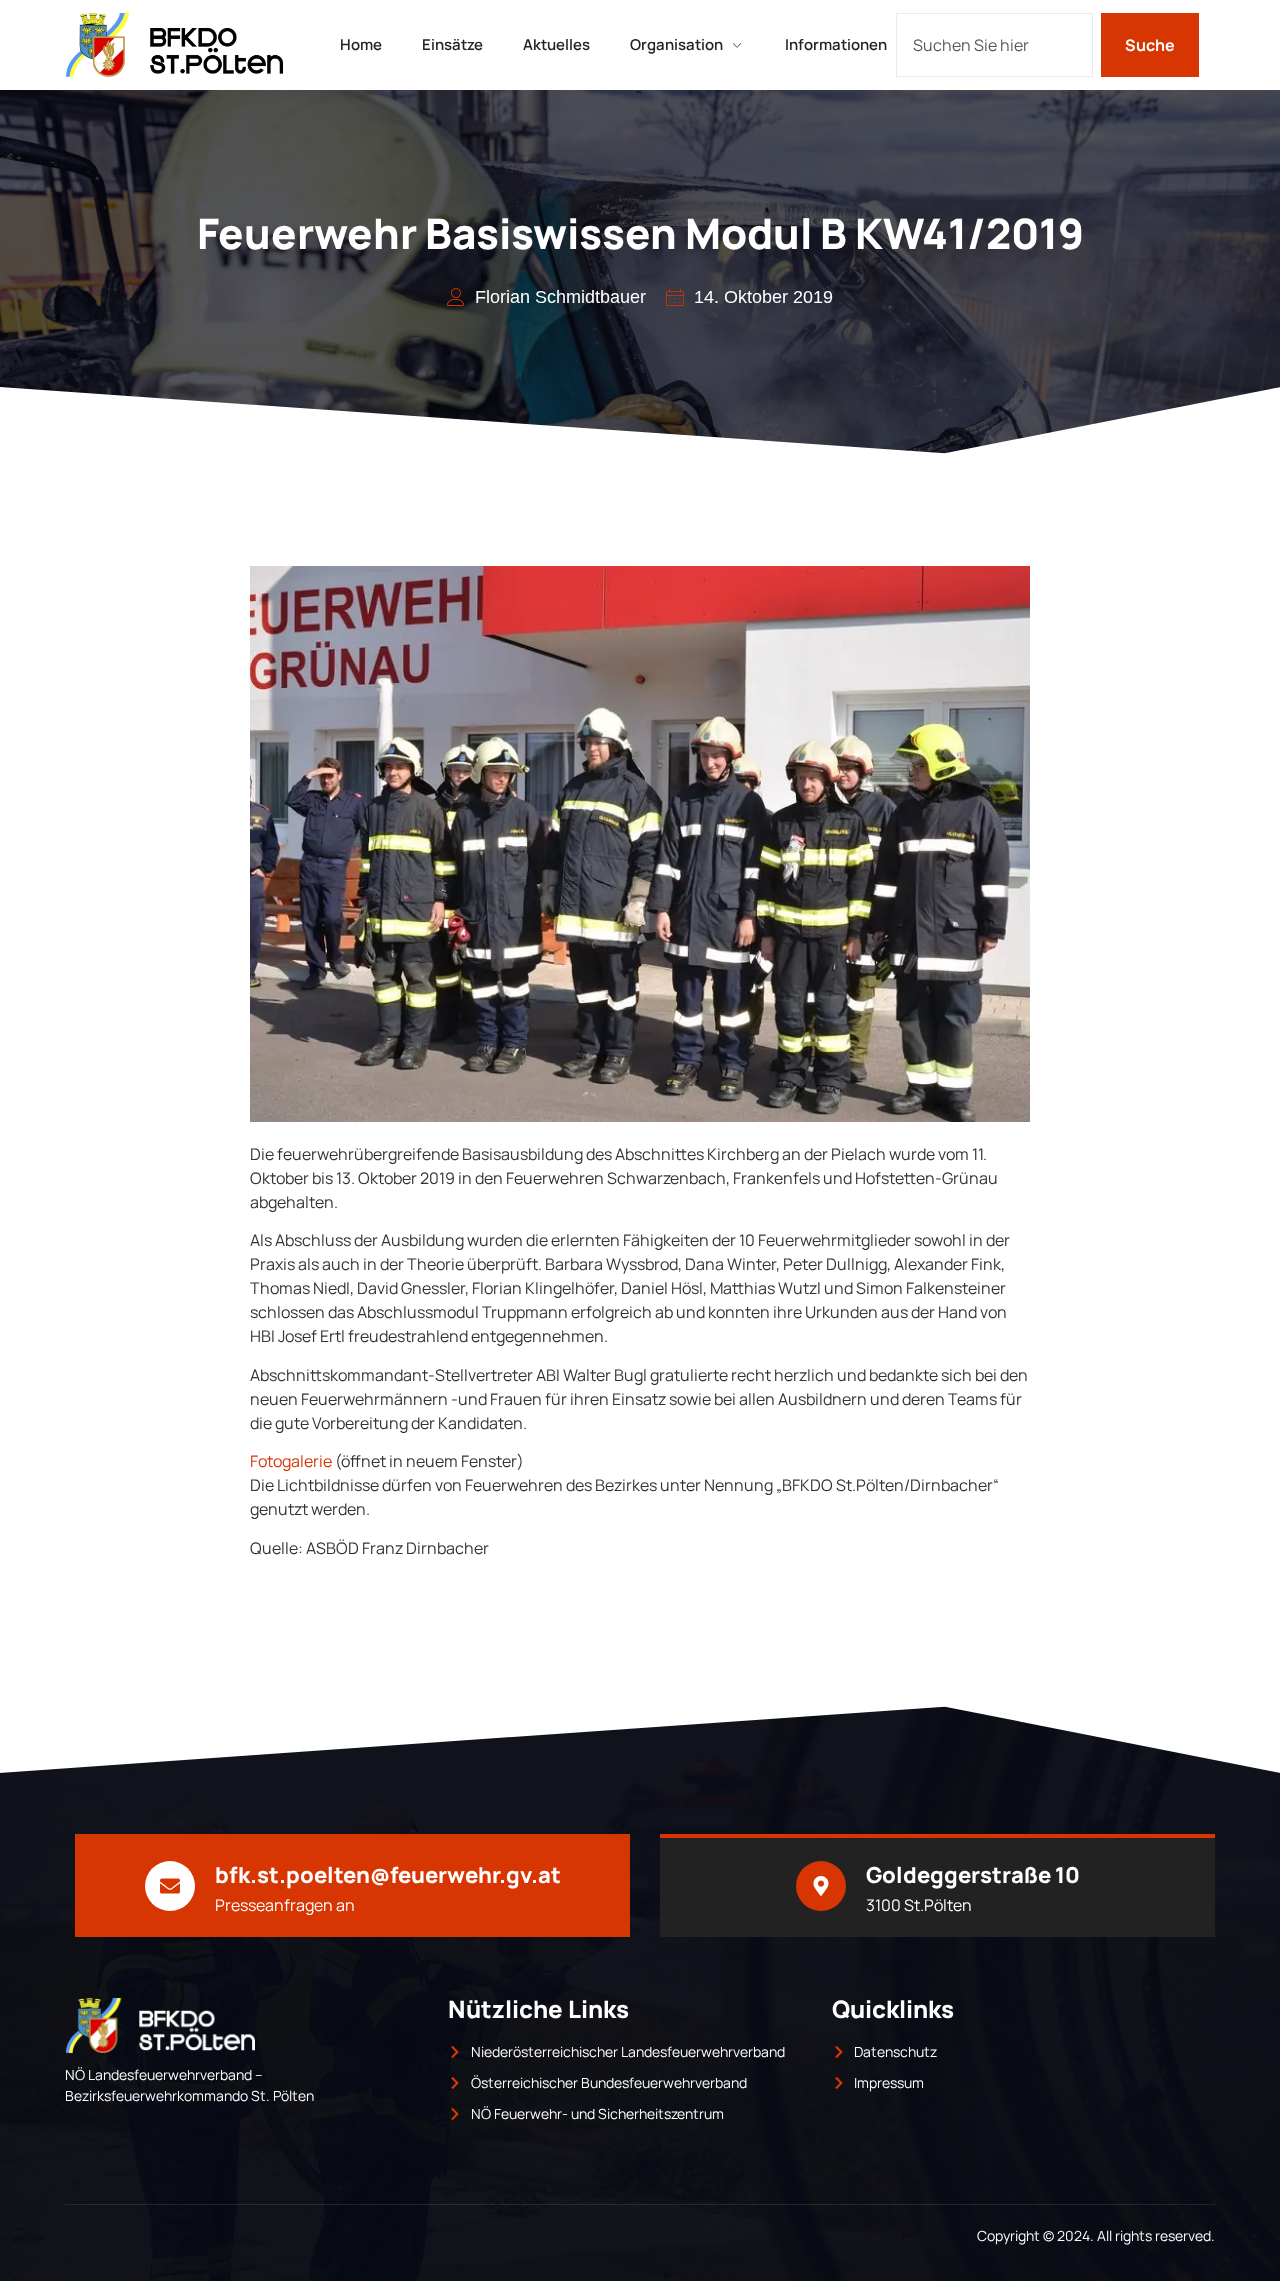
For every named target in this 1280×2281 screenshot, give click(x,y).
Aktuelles (556, 44)
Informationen (836, 44)
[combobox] (994, 45)
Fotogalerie (291, 1461)
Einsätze (452, 44)
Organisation (676, 44)
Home (361, 44)
